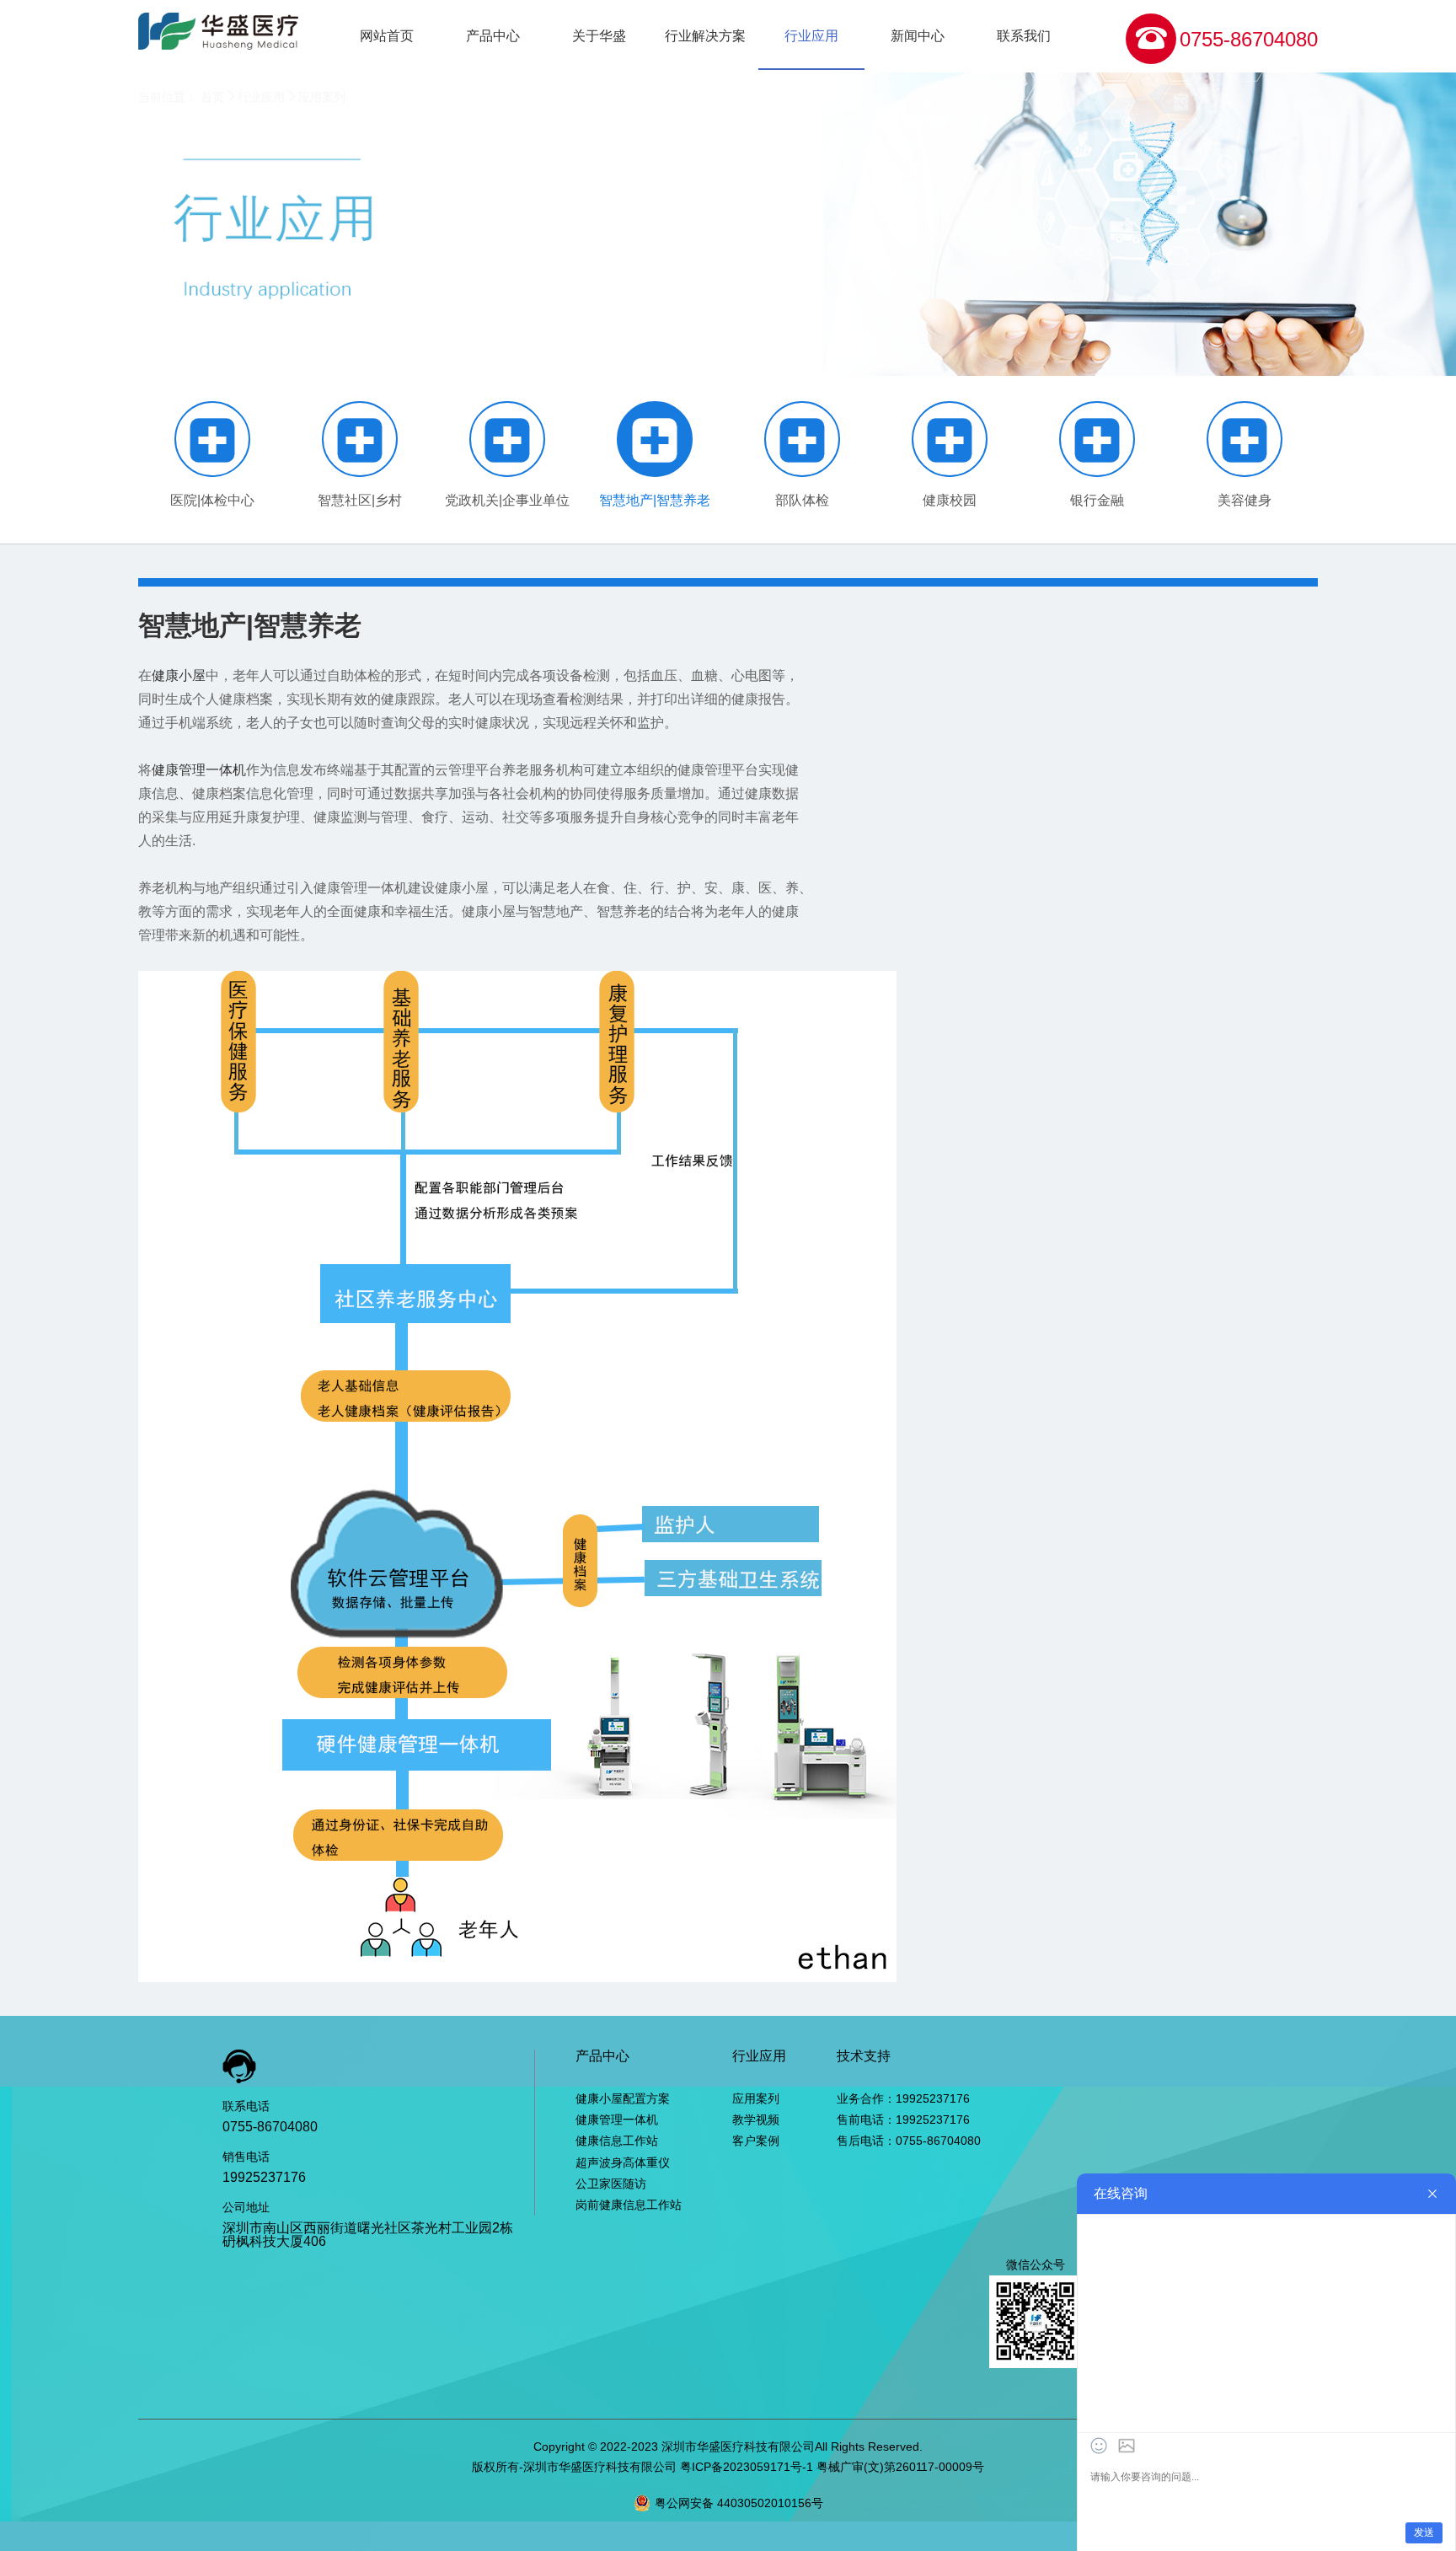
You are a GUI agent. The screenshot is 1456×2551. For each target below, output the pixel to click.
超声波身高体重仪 (623, 2162)
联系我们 (1024, 36)
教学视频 (756, 2120)
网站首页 (387, 36)
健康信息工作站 (617, 2141)
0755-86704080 (1249, 39)
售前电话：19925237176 (903, 2120)
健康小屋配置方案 (623, 2098)
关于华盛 (599, 36)
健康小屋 (179, 675)
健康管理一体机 (199, 770)
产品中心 (493, 36)
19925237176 (264, 2177)
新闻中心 (918, 36)
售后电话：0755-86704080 (909, 2141)
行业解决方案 (705, 36)
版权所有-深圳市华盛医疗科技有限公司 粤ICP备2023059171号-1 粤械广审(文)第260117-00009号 (728, 2467)
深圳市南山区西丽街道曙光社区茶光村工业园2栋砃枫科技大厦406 (368, 2235)
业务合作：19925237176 (903, 2098)
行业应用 (811, 36)
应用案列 (322, 97)
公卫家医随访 (611, 2184)
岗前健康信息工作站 (629, 2205)
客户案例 (756, 2141)
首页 (212, 97)
